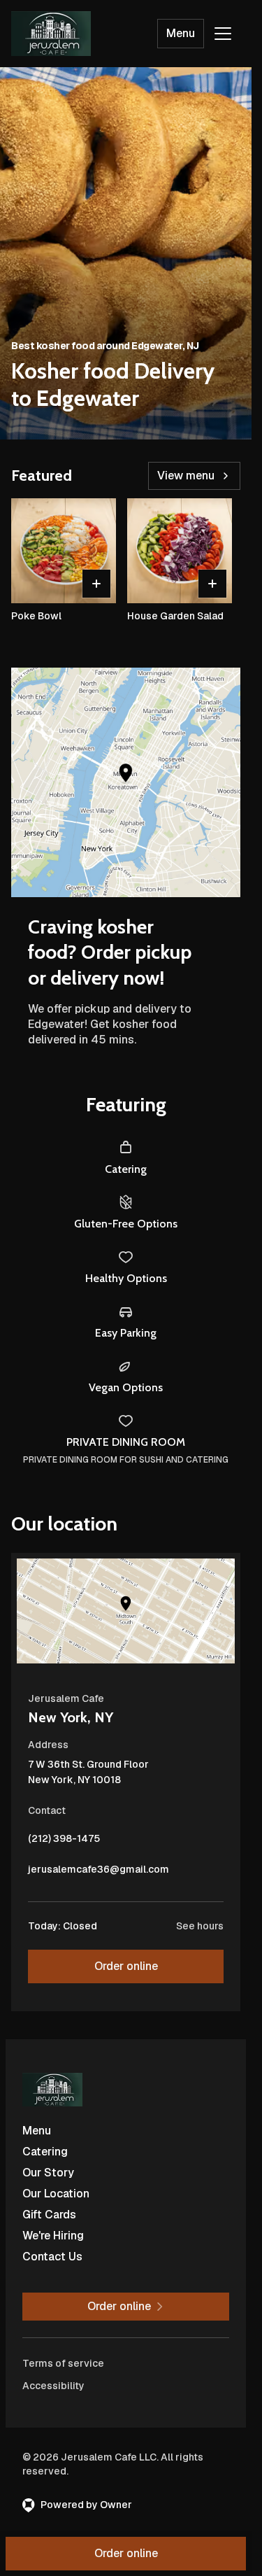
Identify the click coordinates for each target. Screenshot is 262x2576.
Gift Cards (49, 2215)
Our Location (56, 2194)
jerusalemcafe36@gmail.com (99, 1873)
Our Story (48, 2173)
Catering (45, 2152)
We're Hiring (53, 2236)
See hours (200, 1926)
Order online (126, 1966)
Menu (181, 33)
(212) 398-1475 (64, 1842)
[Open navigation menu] (223, 34)
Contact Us (52, 2257)
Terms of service (63, 2363)
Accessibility (53, 2386)
